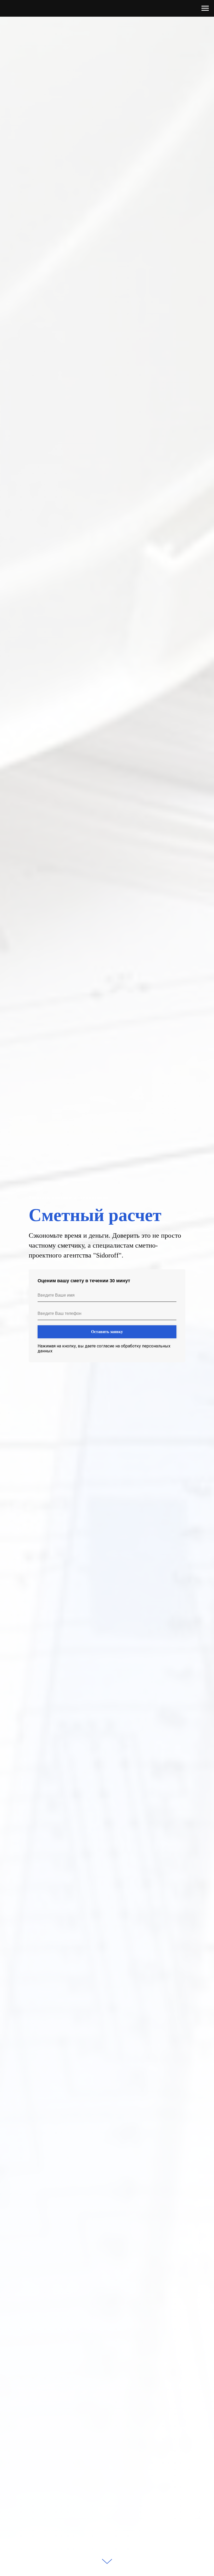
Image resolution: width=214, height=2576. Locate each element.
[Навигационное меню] (205, 8)
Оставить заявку (107, 1332)
